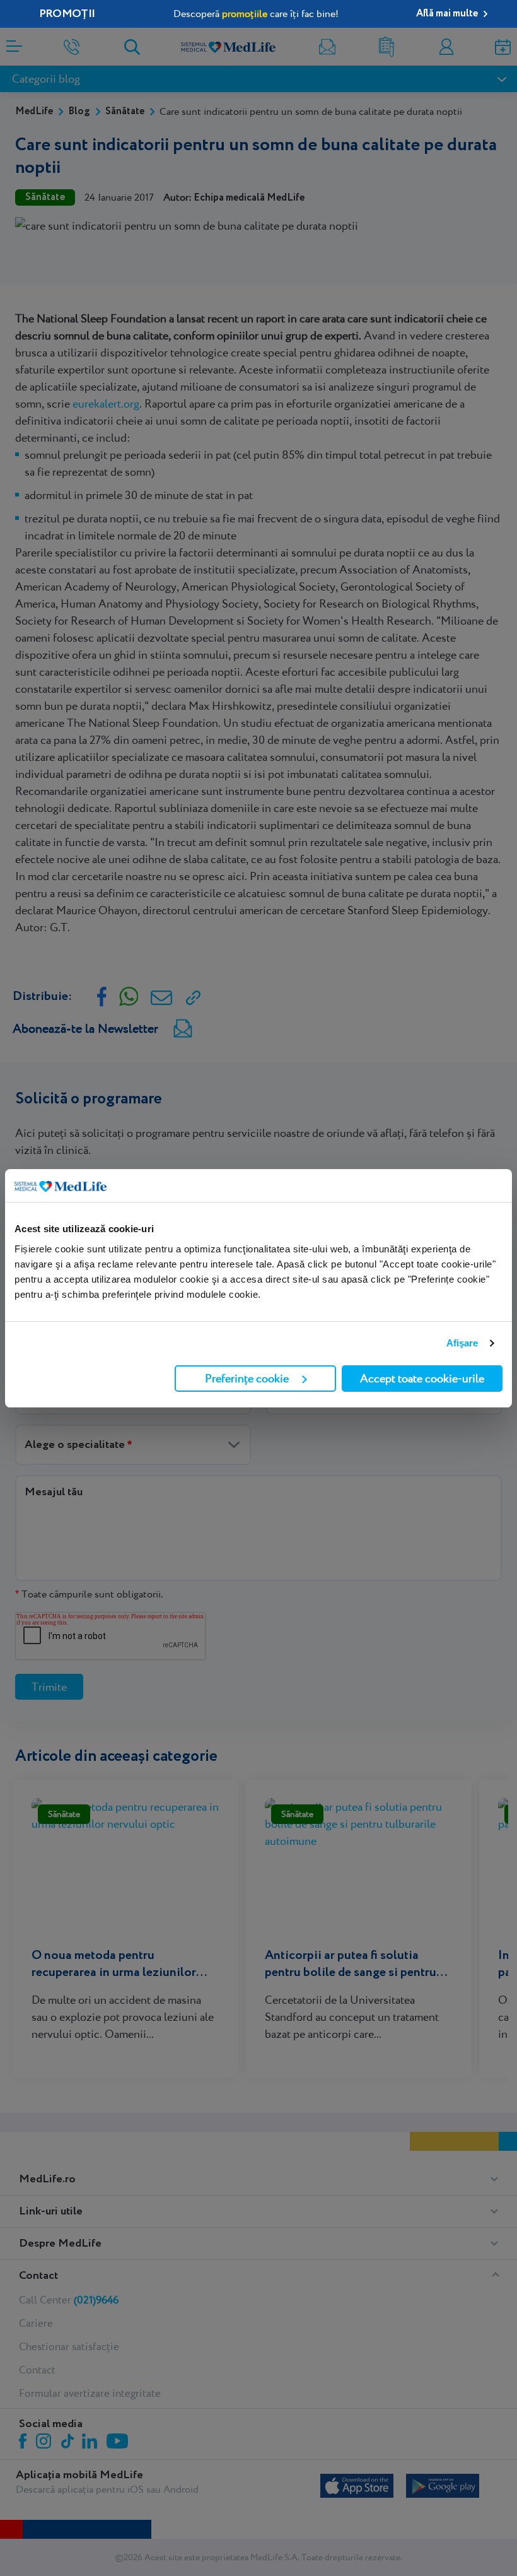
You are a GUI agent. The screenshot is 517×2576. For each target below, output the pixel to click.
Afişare (462, 1343)
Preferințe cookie (247, 1378)
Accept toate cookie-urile (422, 1378)
